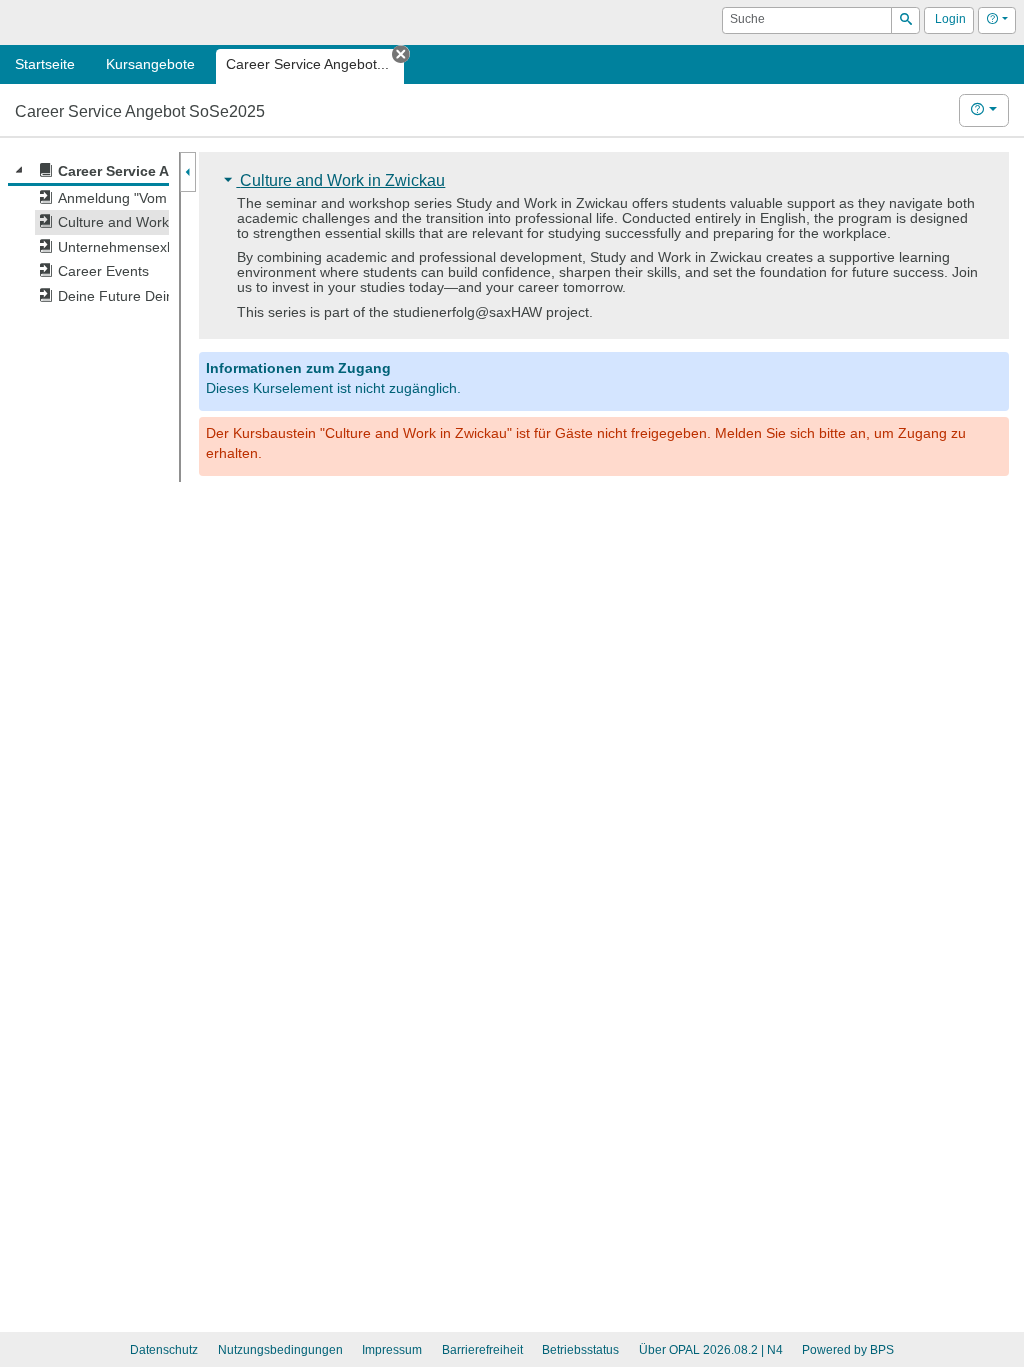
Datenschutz (164, 1350)
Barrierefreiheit (482, 1350)
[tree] (88, 233)
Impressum (392, 1350)
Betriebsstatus (580, 1350)
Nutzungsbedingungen (280, 1350)
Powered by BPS (848, 1350)
